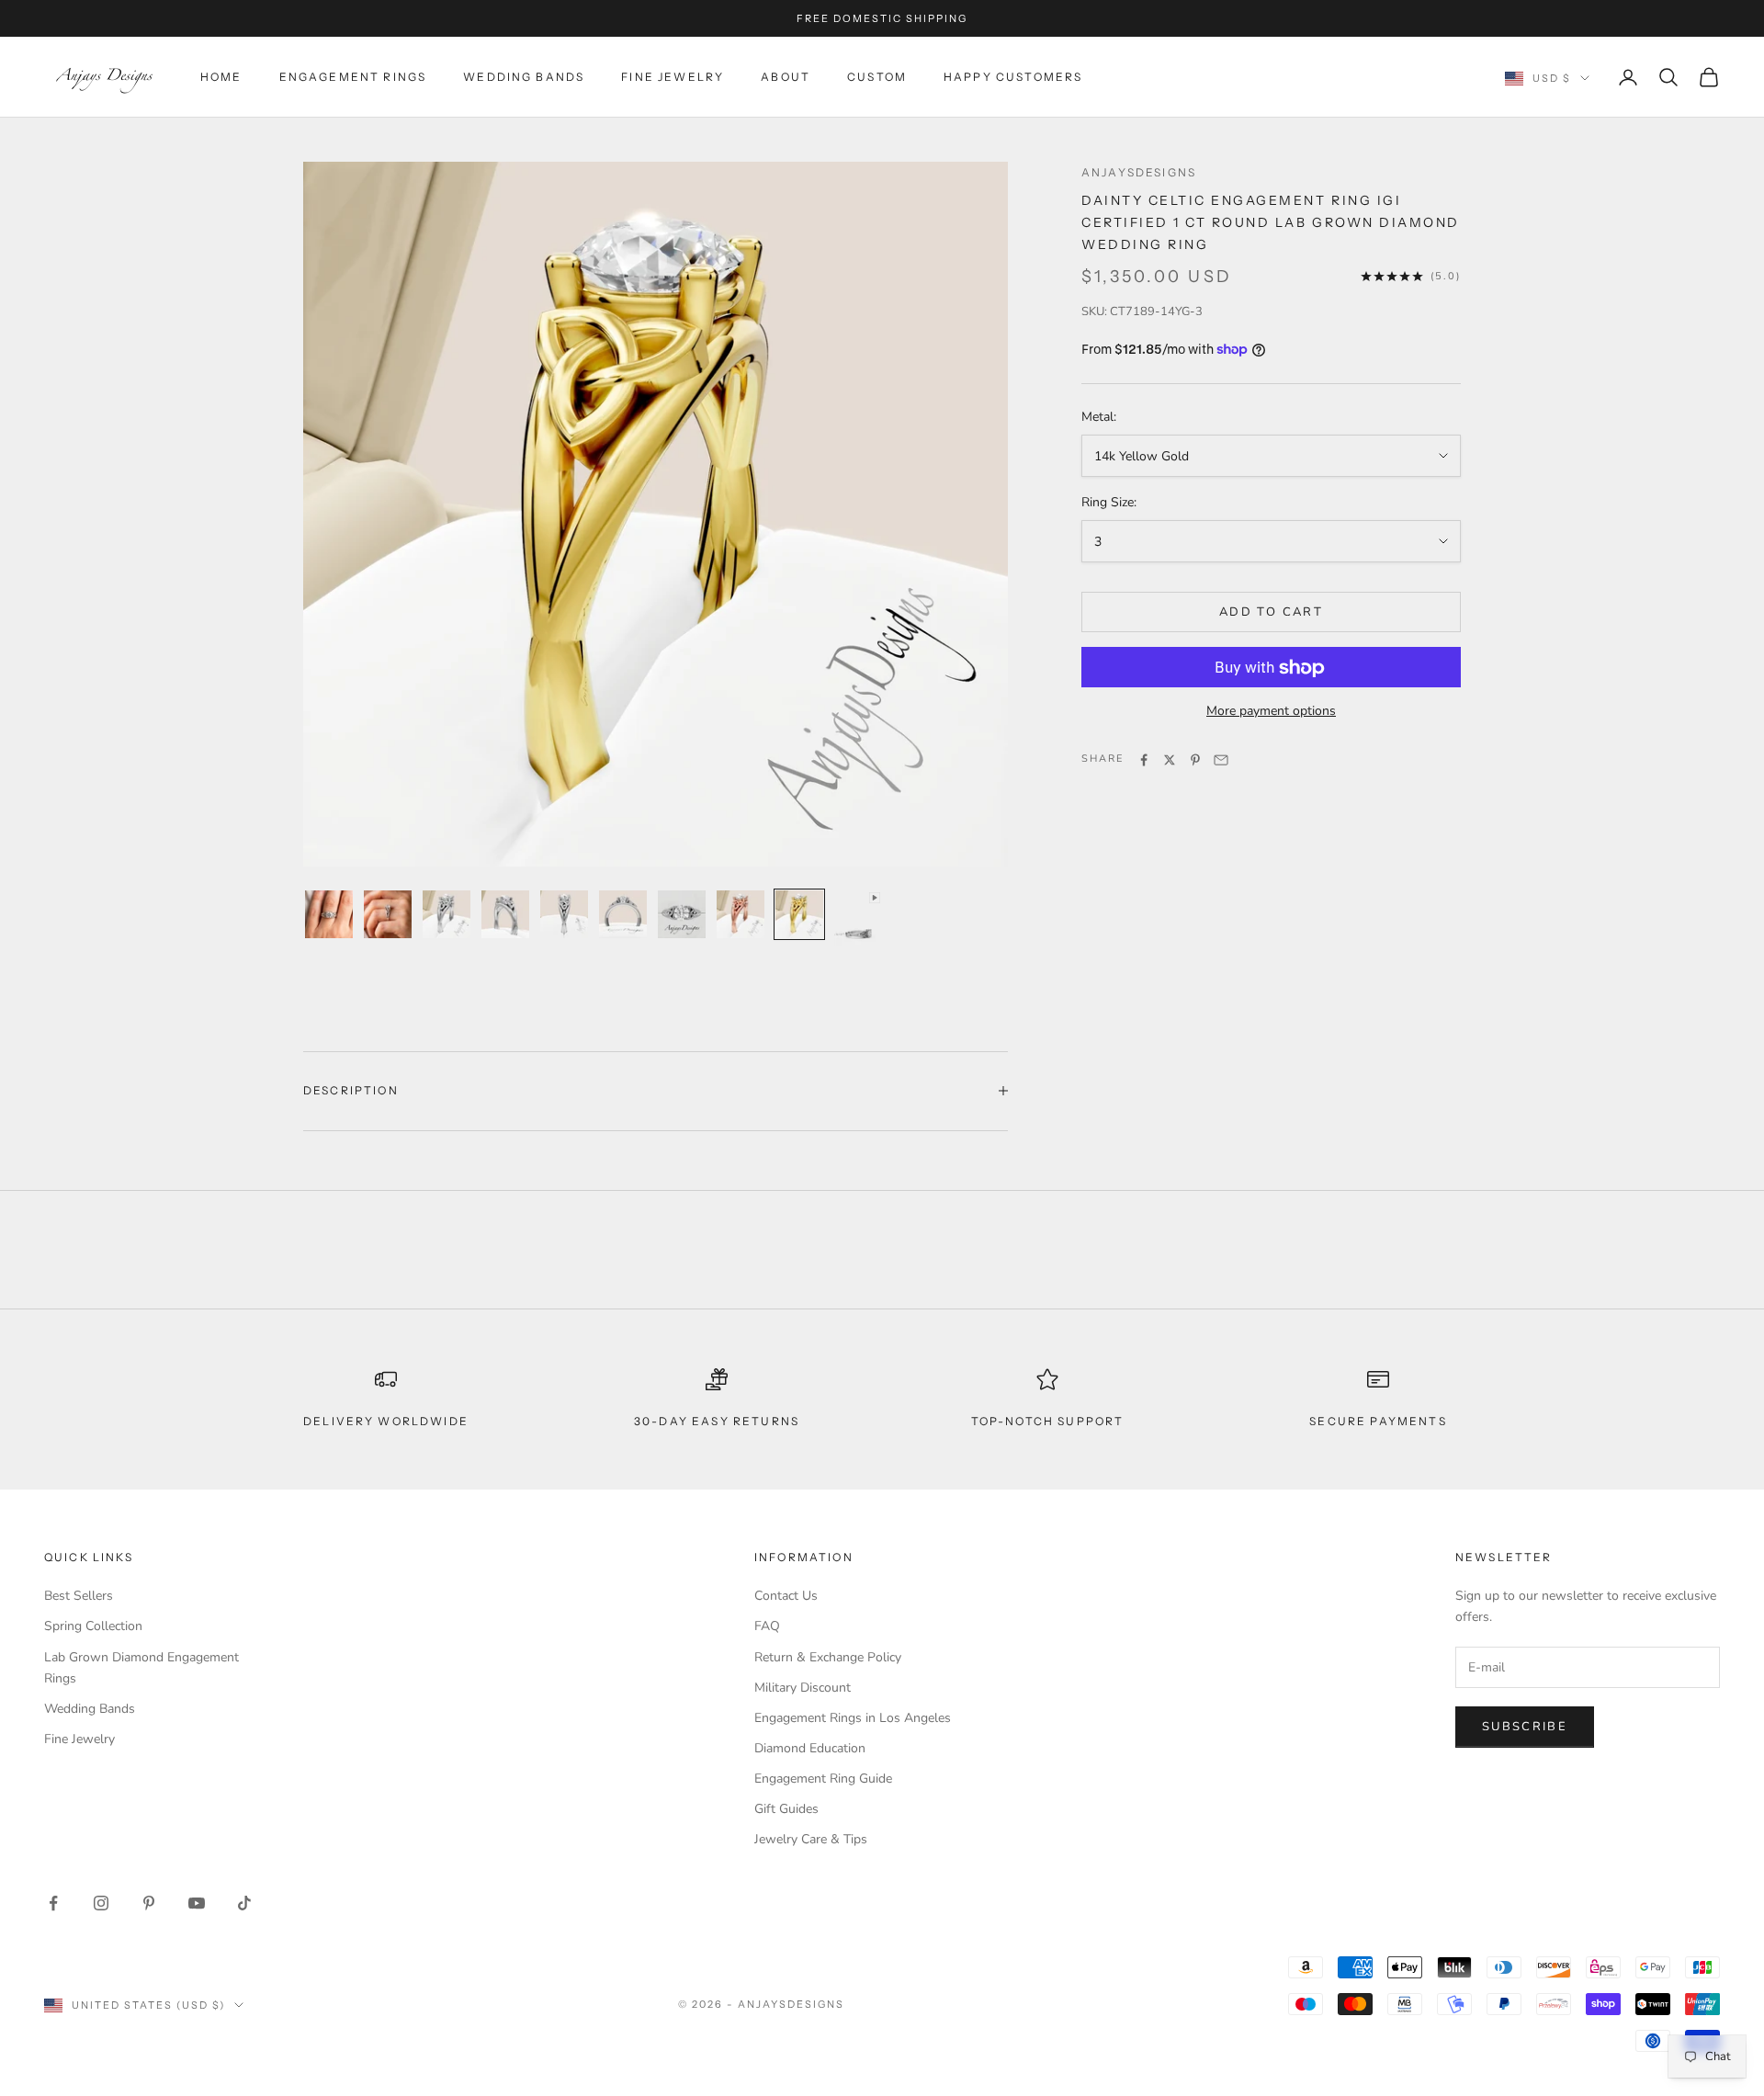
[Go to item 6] (623, 914)
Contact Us (786, 1596)
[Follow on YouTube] (197, 1903)
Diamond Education (810, 1748)
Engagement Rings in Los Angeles (853, 1718)
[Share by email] (1221, 760)
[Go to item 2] (388, 914)
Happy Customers (1013, 77)
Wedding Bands (524, 77)
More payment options (1271, 712)
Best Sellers (79, 1596)
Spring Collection (93, 1626)
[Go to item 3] (447, 914)
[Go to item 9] (799, 914)
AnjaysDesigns (1139, 172)
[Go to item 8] (741, 914)
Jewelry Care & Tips (811, 1839)
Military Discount (803, 1688)
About (786, 77)
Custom (877, 77)
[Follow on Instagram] (101, 1903)
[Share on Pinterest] (1195, 760)
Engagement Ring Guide (823, 1779)
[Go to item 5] (564, 914)
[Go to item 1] (329, 914)
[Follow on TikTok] (244, 1903)
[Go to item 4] (505, 914)
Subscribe (1525, 1727)
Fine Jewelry (673, 77)
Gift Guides (786, 1809)
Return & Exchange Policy (828, 1657)
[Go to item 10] (858, 933)
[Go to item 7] (682, 914)
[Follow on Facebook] (53, 1903)
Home (221, 77)
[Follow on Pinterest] (149, 1903)
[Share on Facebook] (1144, 760)
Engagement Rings (353, 77)
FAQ (767, 1626)
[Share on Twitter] (1170, 760)
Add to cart (1271, 612)
